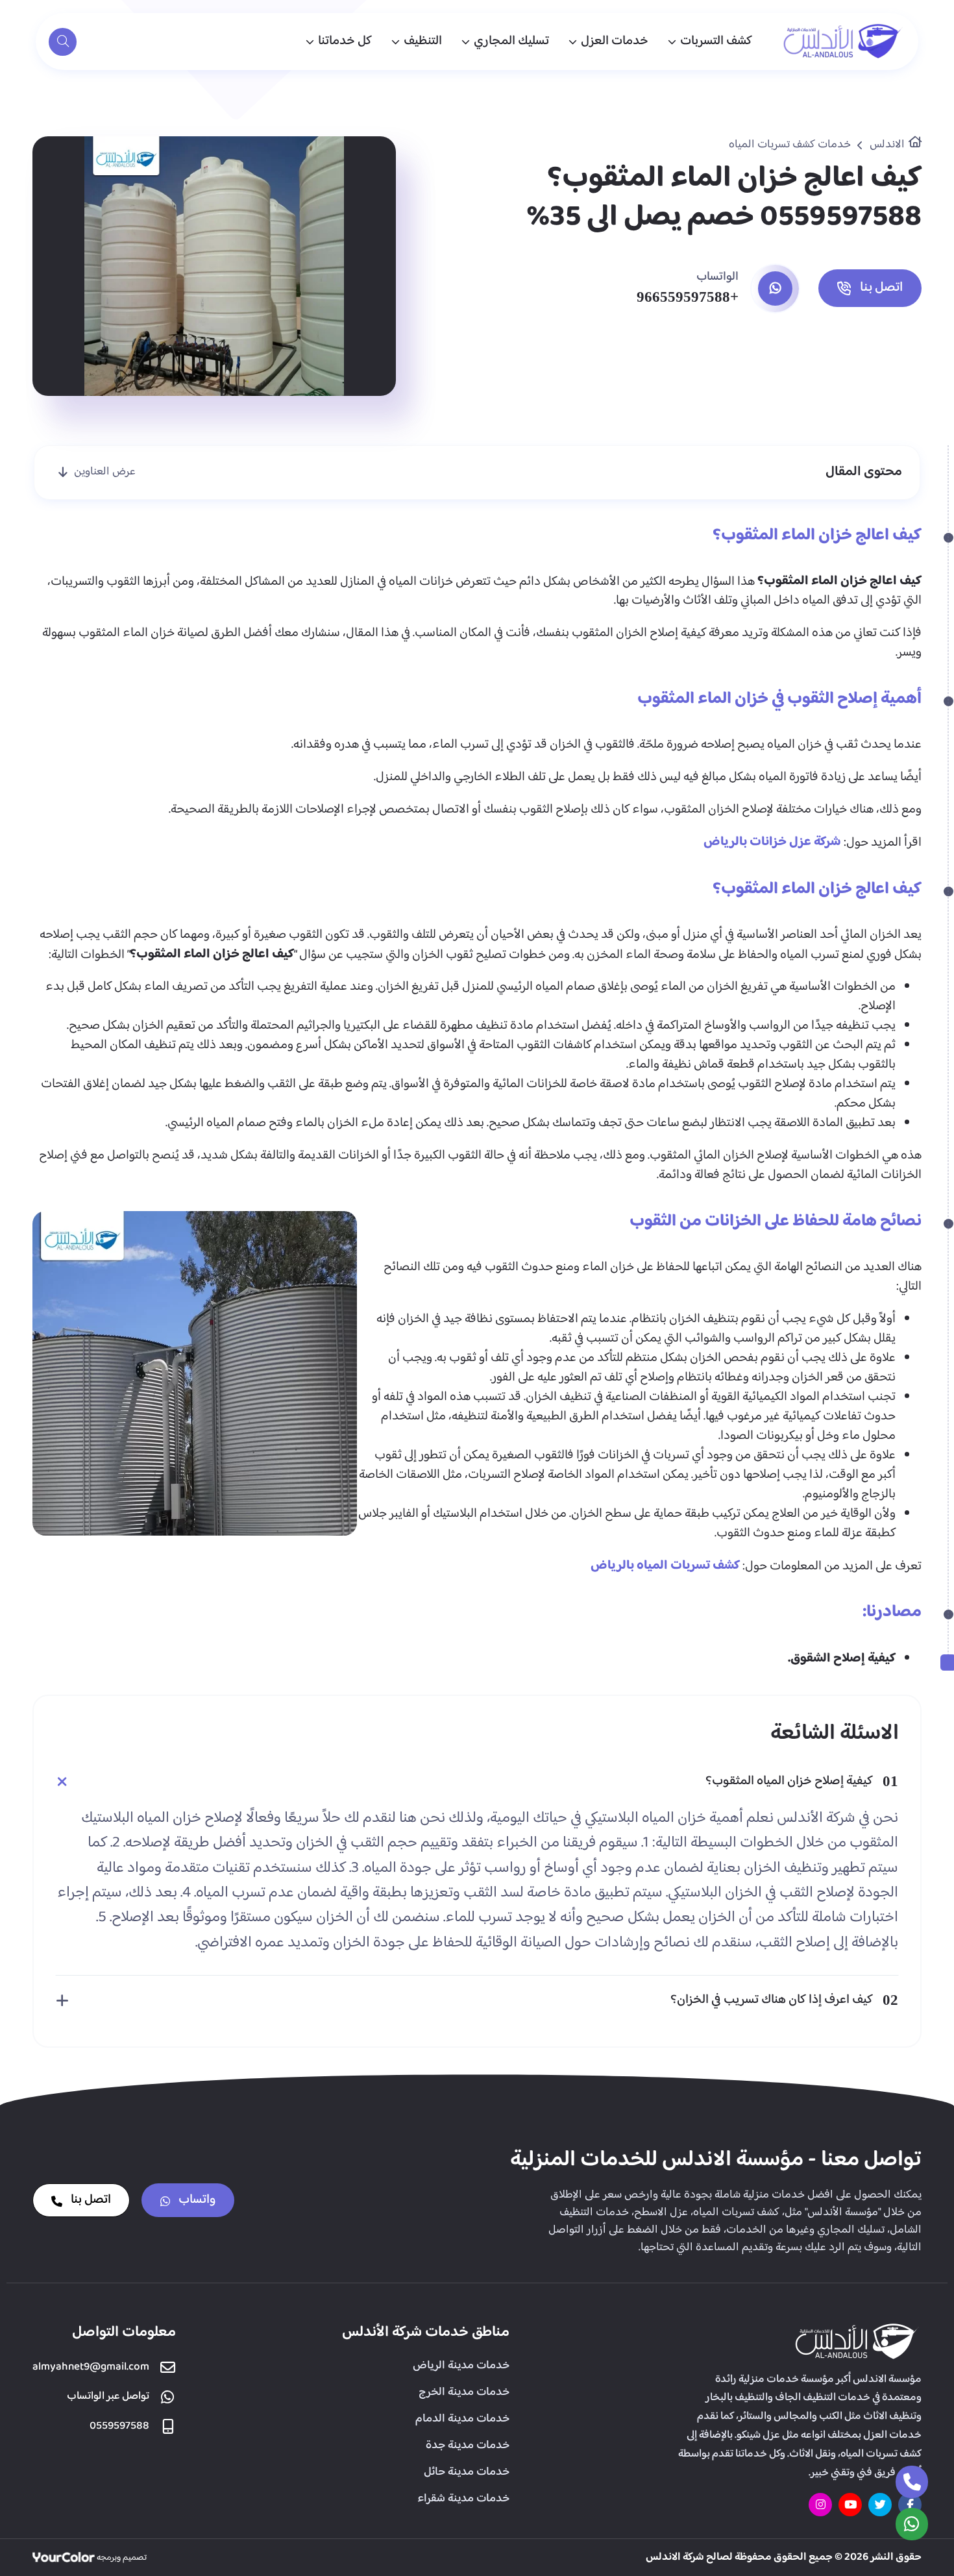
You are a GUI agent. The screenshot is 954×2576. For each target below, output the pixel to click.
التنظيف (423, 41)
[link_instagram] (820, 2505)
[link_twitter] (880, 2505)
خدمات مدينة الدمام (462, 2419)
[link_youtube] (850, 2505)
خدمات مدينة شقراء (463, 2499)
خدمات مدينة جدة (468, 2446)
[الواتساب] (912, 2524)
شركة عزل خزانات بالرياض (772, 842)
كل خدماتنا (345, 41)
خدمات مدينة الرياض (461, 2366)
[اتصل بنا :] (912, 2482)
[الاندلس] (844, 42)
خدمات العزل (615, 41)
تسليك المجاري (511, 41)
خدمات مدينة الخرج (464, 2392)
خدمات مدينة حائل (467, 2472)
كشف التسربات (716, 41)
